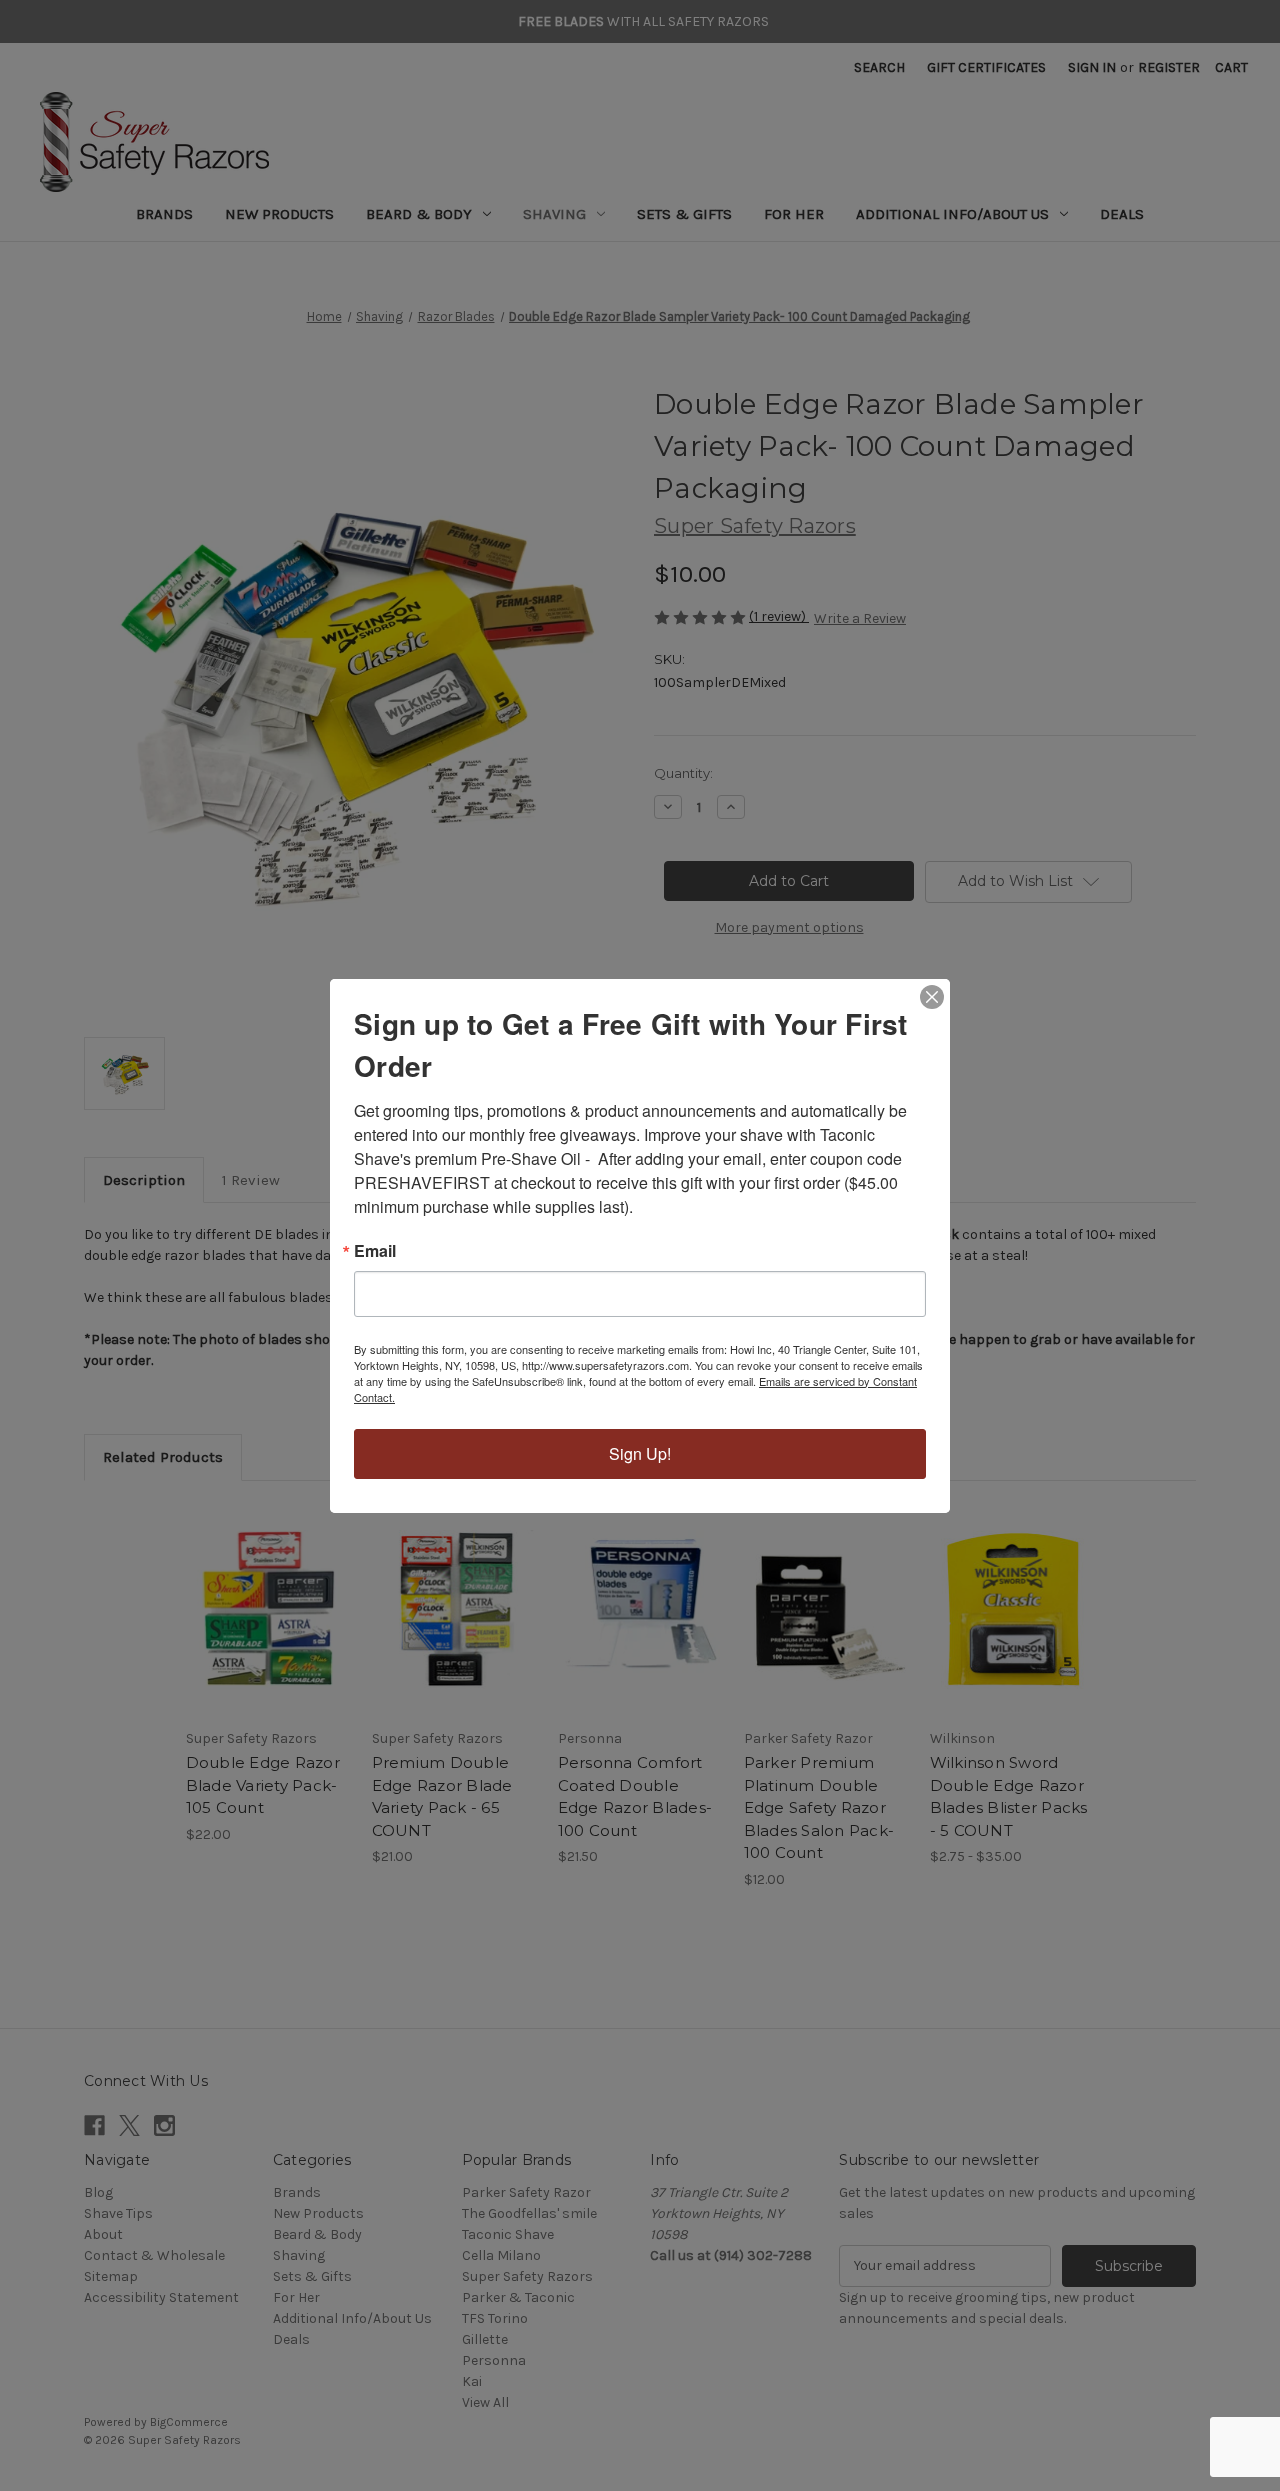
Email (375, 1251)
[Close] (932, 997)
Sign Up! (640, 1453)
